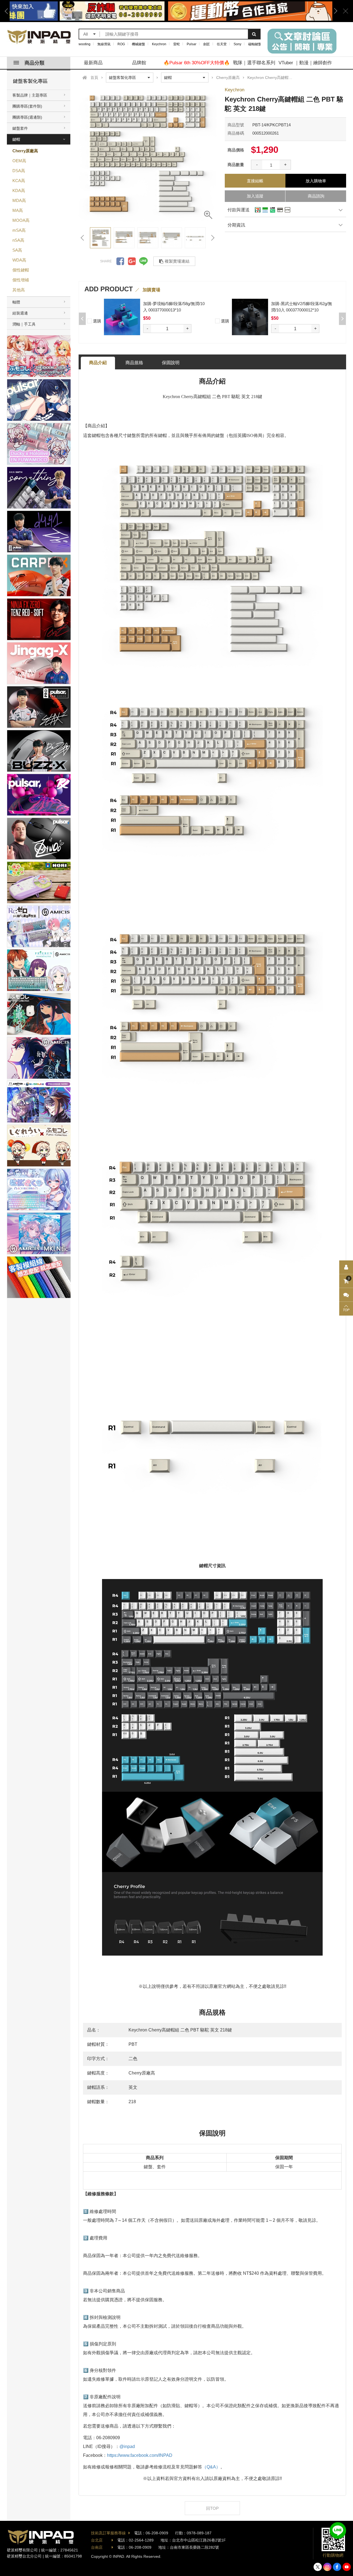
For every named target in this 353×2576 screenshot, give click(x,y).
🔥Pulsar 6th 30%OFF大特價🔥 (197, 63)
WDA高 (19, 260)
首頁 (94, 78)
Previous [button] (8, 11)
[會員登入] (346, 1267)
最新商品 (93, 63)
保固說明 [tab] (171, 363)
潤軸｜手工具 (24, 324)
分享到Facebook (120, 261)
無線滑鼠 (104, 44)
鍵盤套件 (20, 128)
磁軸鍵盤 (255, 44)
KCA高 (19, 181)
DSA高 (19, 171)
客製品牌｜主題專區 (30, 95)
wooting (85, 44)
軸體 (16, 302)
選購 (97, 321)
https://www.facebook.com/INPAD (140, 2455)
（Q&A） (211, 2467)
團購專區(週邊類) (27, 117)
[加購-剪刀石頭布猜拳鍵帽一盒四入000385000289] (250, 317)
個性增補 (21, 280)
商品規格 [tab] (134, 363)
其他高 (19, 290)
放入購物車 (316, 181)
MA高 (18, 210)
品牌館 (139, 63)
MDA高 (19, 200)
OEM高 (19, 161)
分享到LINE (143, 261)
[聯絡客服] (346, 1295)
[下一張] (212, 238)
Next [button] (334, 11)
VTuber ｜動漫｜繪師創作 (305, 63)
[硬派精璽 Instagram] (327, 2567)
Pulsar (192, 44)
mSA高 (19, 230)
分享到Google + (132, 261)
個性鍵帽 (21, 270)
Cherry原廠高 (25, 151)
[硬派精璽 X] (318, 2567)
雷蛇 (176, 44)
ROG (121, 44)
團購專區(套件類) (27, 106)
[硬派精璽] (39, 37)
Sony (237, 44)
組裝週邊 (20, 313)
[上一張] (83, 238)
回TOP (212, 2508)
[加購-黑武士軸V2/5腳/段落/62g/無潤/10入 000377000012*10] (122, 317)
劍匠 (207, 44)
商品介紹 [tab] (98, 363)
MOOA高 (21, 220)
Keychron (159, 44)
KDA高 (19, 190)
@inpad (127, 2446)
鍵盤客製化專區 (30, 81)
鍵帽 (16, 139)
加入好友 (338, 2530)
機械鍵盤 (138, 44)
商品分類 (34, 63)
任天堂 (222, 44)
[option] (171, 11)
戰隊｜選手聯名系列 (254, 63)
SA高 (17, 250)
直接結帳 (255, 181)
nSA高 (18, 240)
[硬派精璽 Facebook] (337, 2567)
